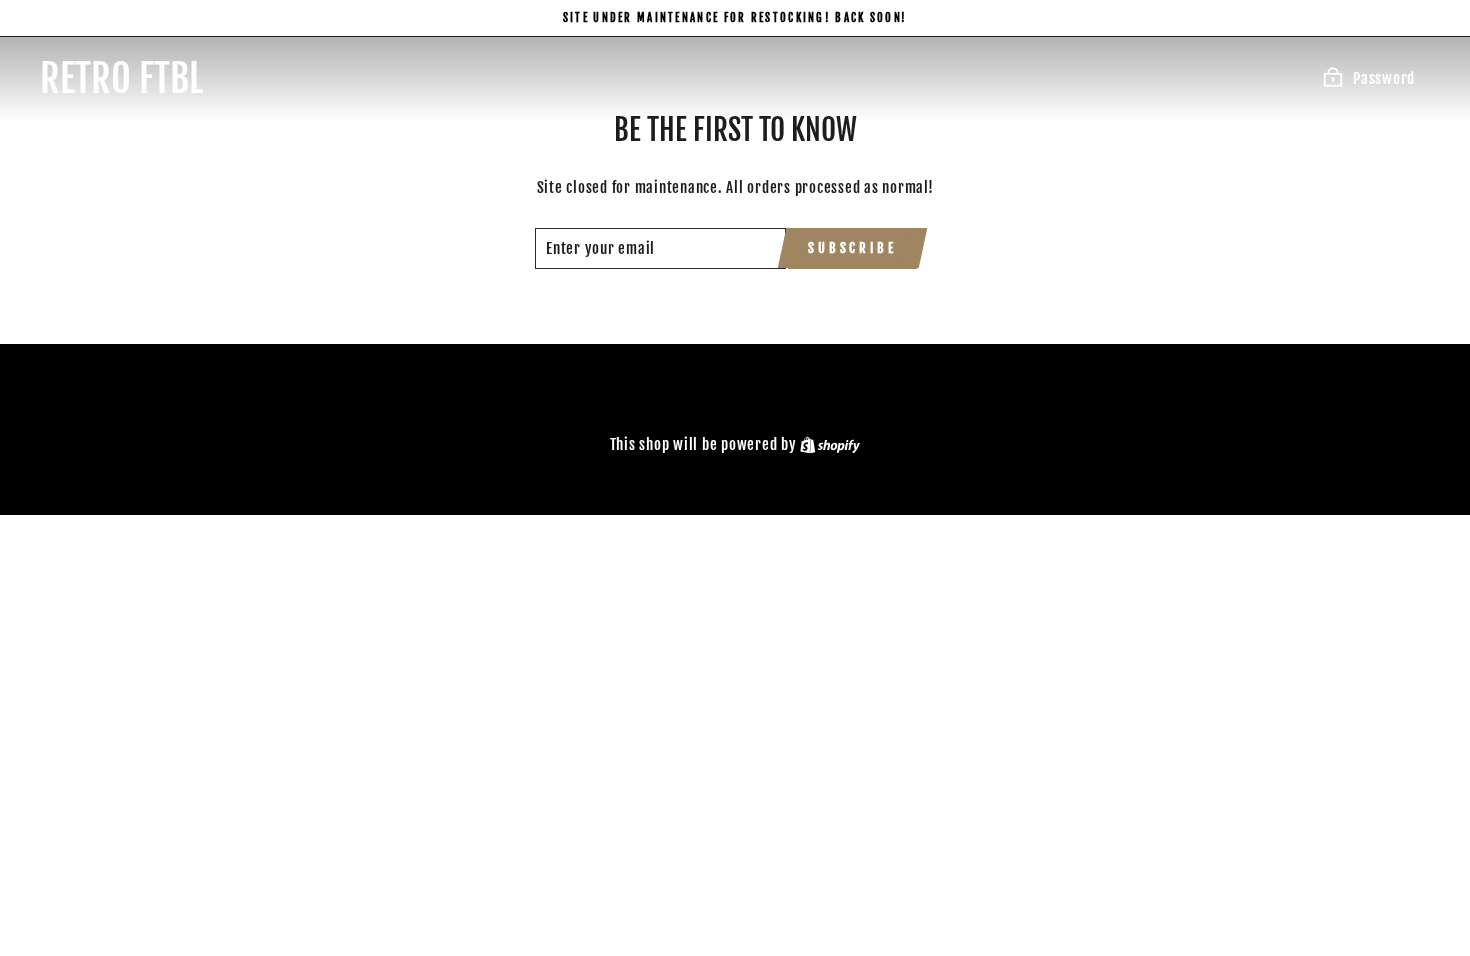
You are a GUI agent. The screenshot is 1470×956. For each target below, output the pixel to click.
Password (1384, 78)
